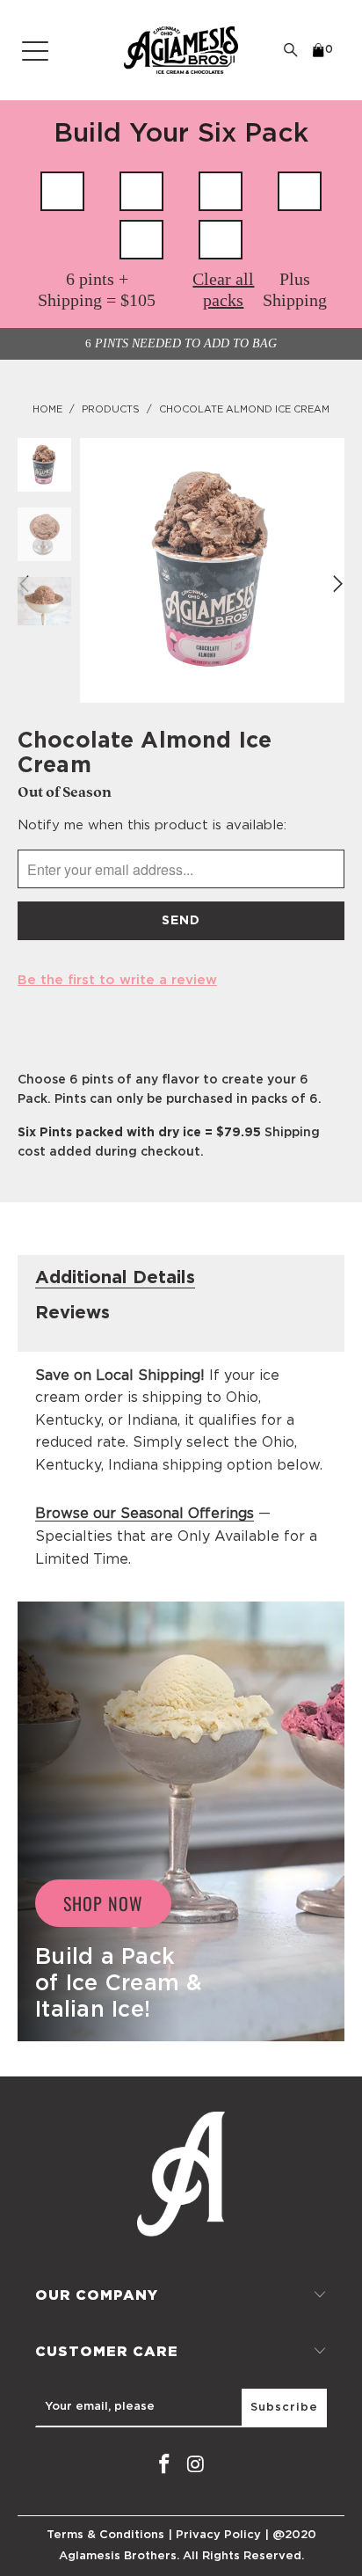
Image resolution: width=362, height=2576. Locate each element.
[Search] (291, 50)
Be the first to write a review (117, 980)
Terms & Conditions (105, 2535)
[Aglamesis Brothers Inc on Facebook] (164, 2465)
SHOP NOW (103, 1903)
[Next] (336, 584)
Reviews (72, 1313)
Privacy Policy (218, 2535)
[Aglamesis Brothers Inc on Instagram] (196, 2465)
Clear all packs (223, 289)
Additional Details (115, 1278)
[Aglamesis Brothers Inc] (181, 50)
